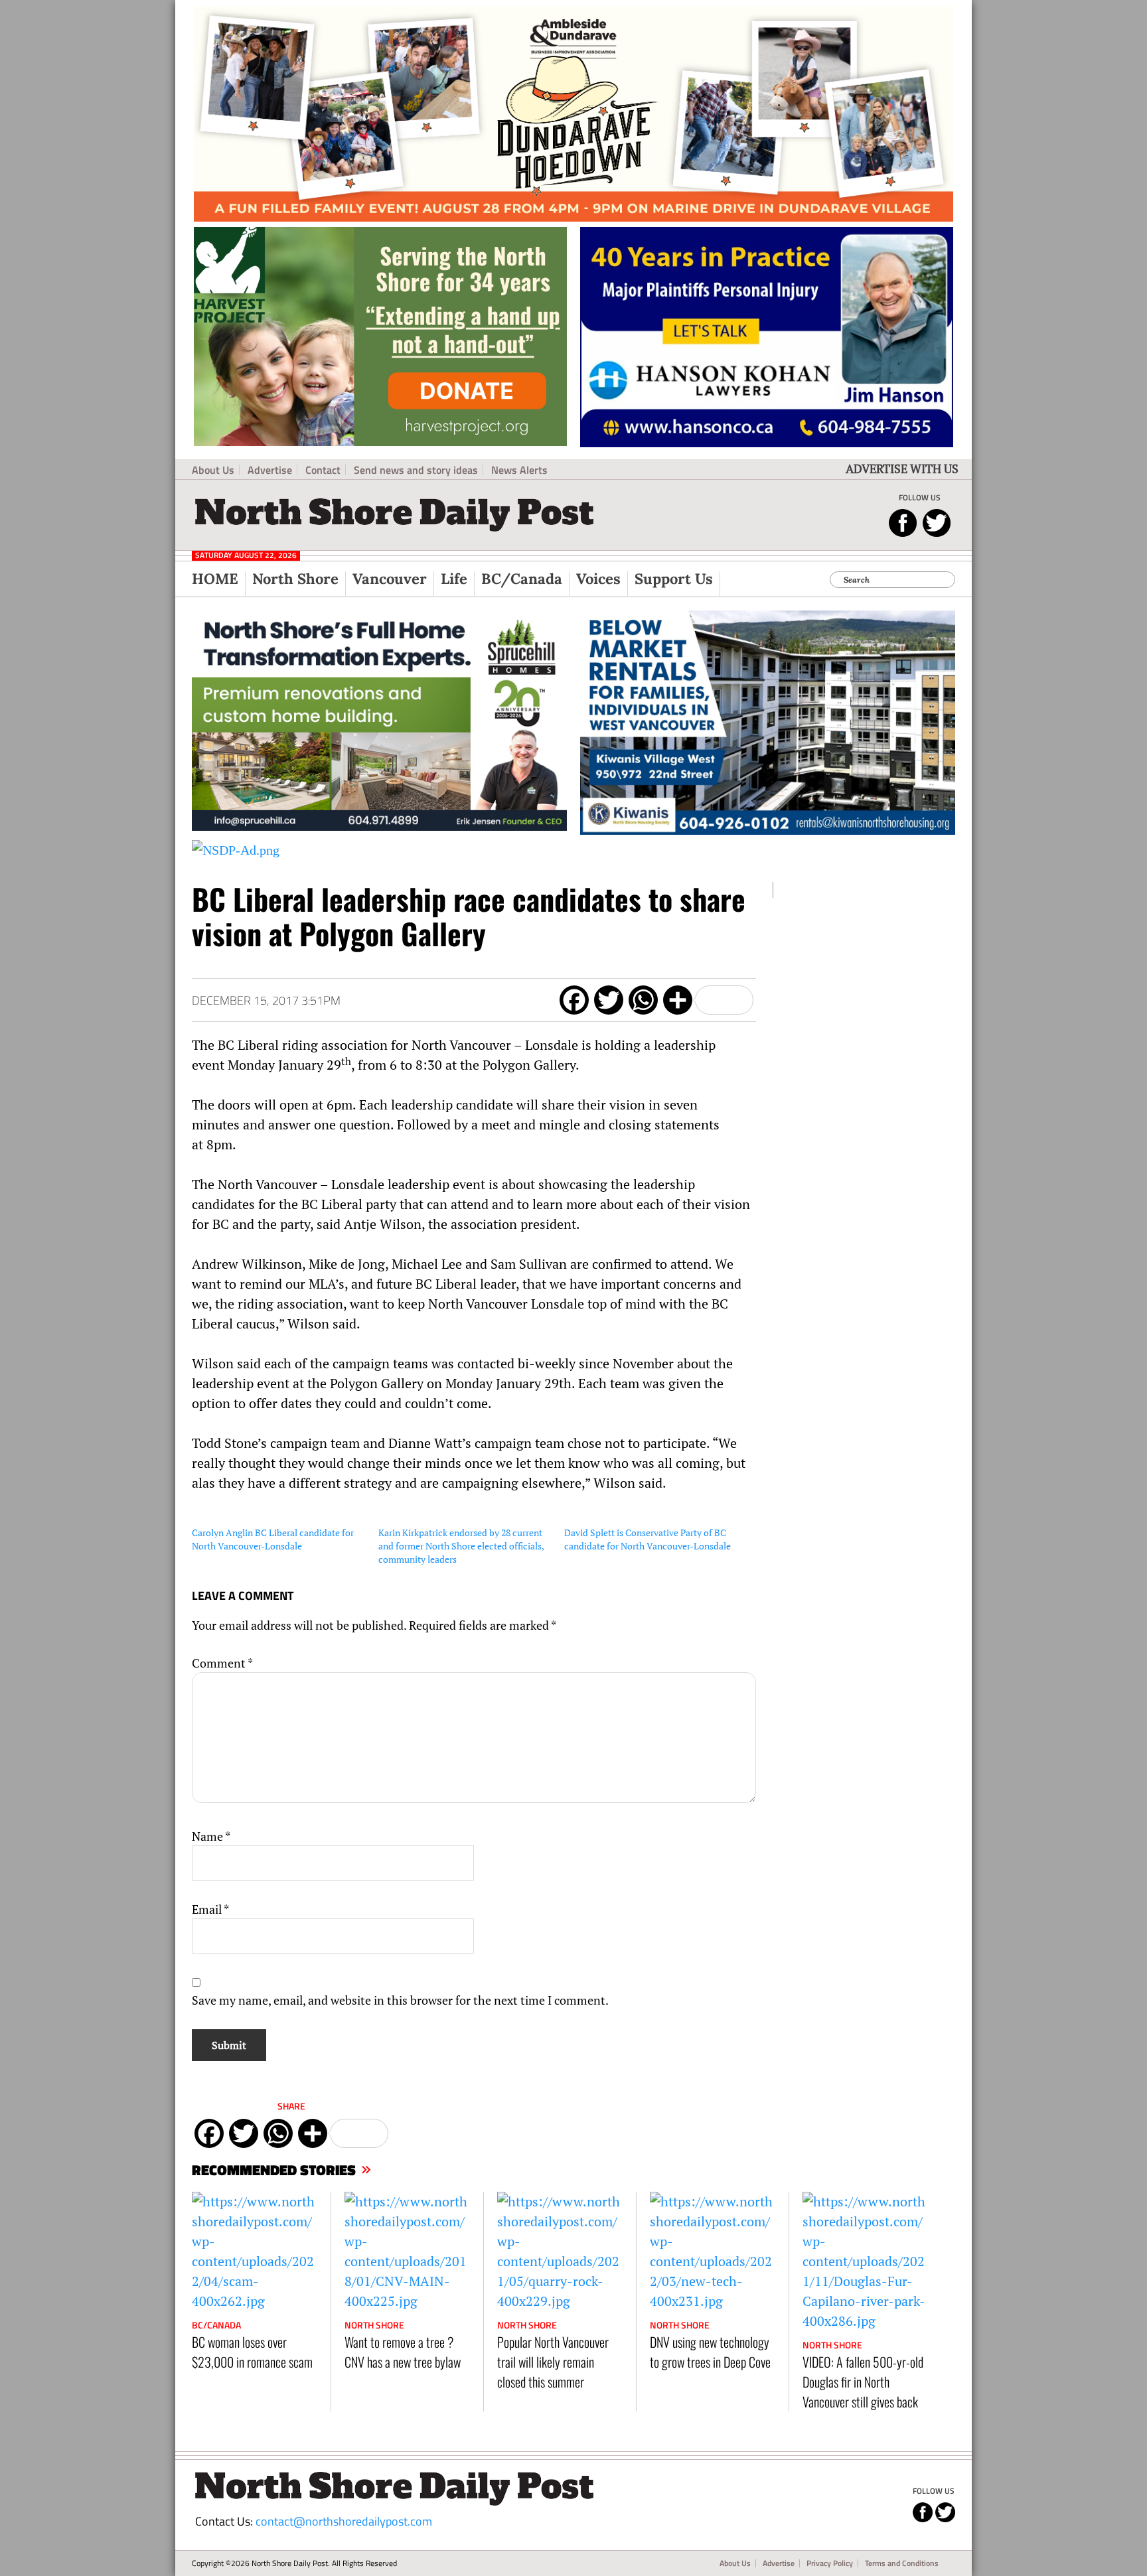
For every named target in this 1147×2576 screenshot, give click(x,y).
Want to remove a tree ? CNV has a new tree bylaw (403, 2352)
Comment (222, 1663)
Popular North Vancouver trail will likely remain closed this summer (553, 2362)
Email (210, 1909)
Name (211, 1836)
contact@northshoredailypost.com (344, 2521)
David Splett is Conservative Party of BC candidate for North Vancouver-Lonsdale (648, 1539)
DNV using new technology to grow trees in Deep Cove (710, 2352)
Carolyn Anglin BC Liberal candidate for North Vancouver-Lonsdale (273, 1539)
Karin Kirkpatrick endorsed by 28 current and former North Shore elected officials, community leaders (461, 1546)
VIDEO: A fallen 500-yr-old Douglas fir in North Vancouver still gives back (863, 2382)
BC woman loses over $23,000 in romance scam (252, 2352)
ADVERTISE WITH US (902, 468)
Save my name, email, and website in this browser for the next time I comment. (400, 2000)
